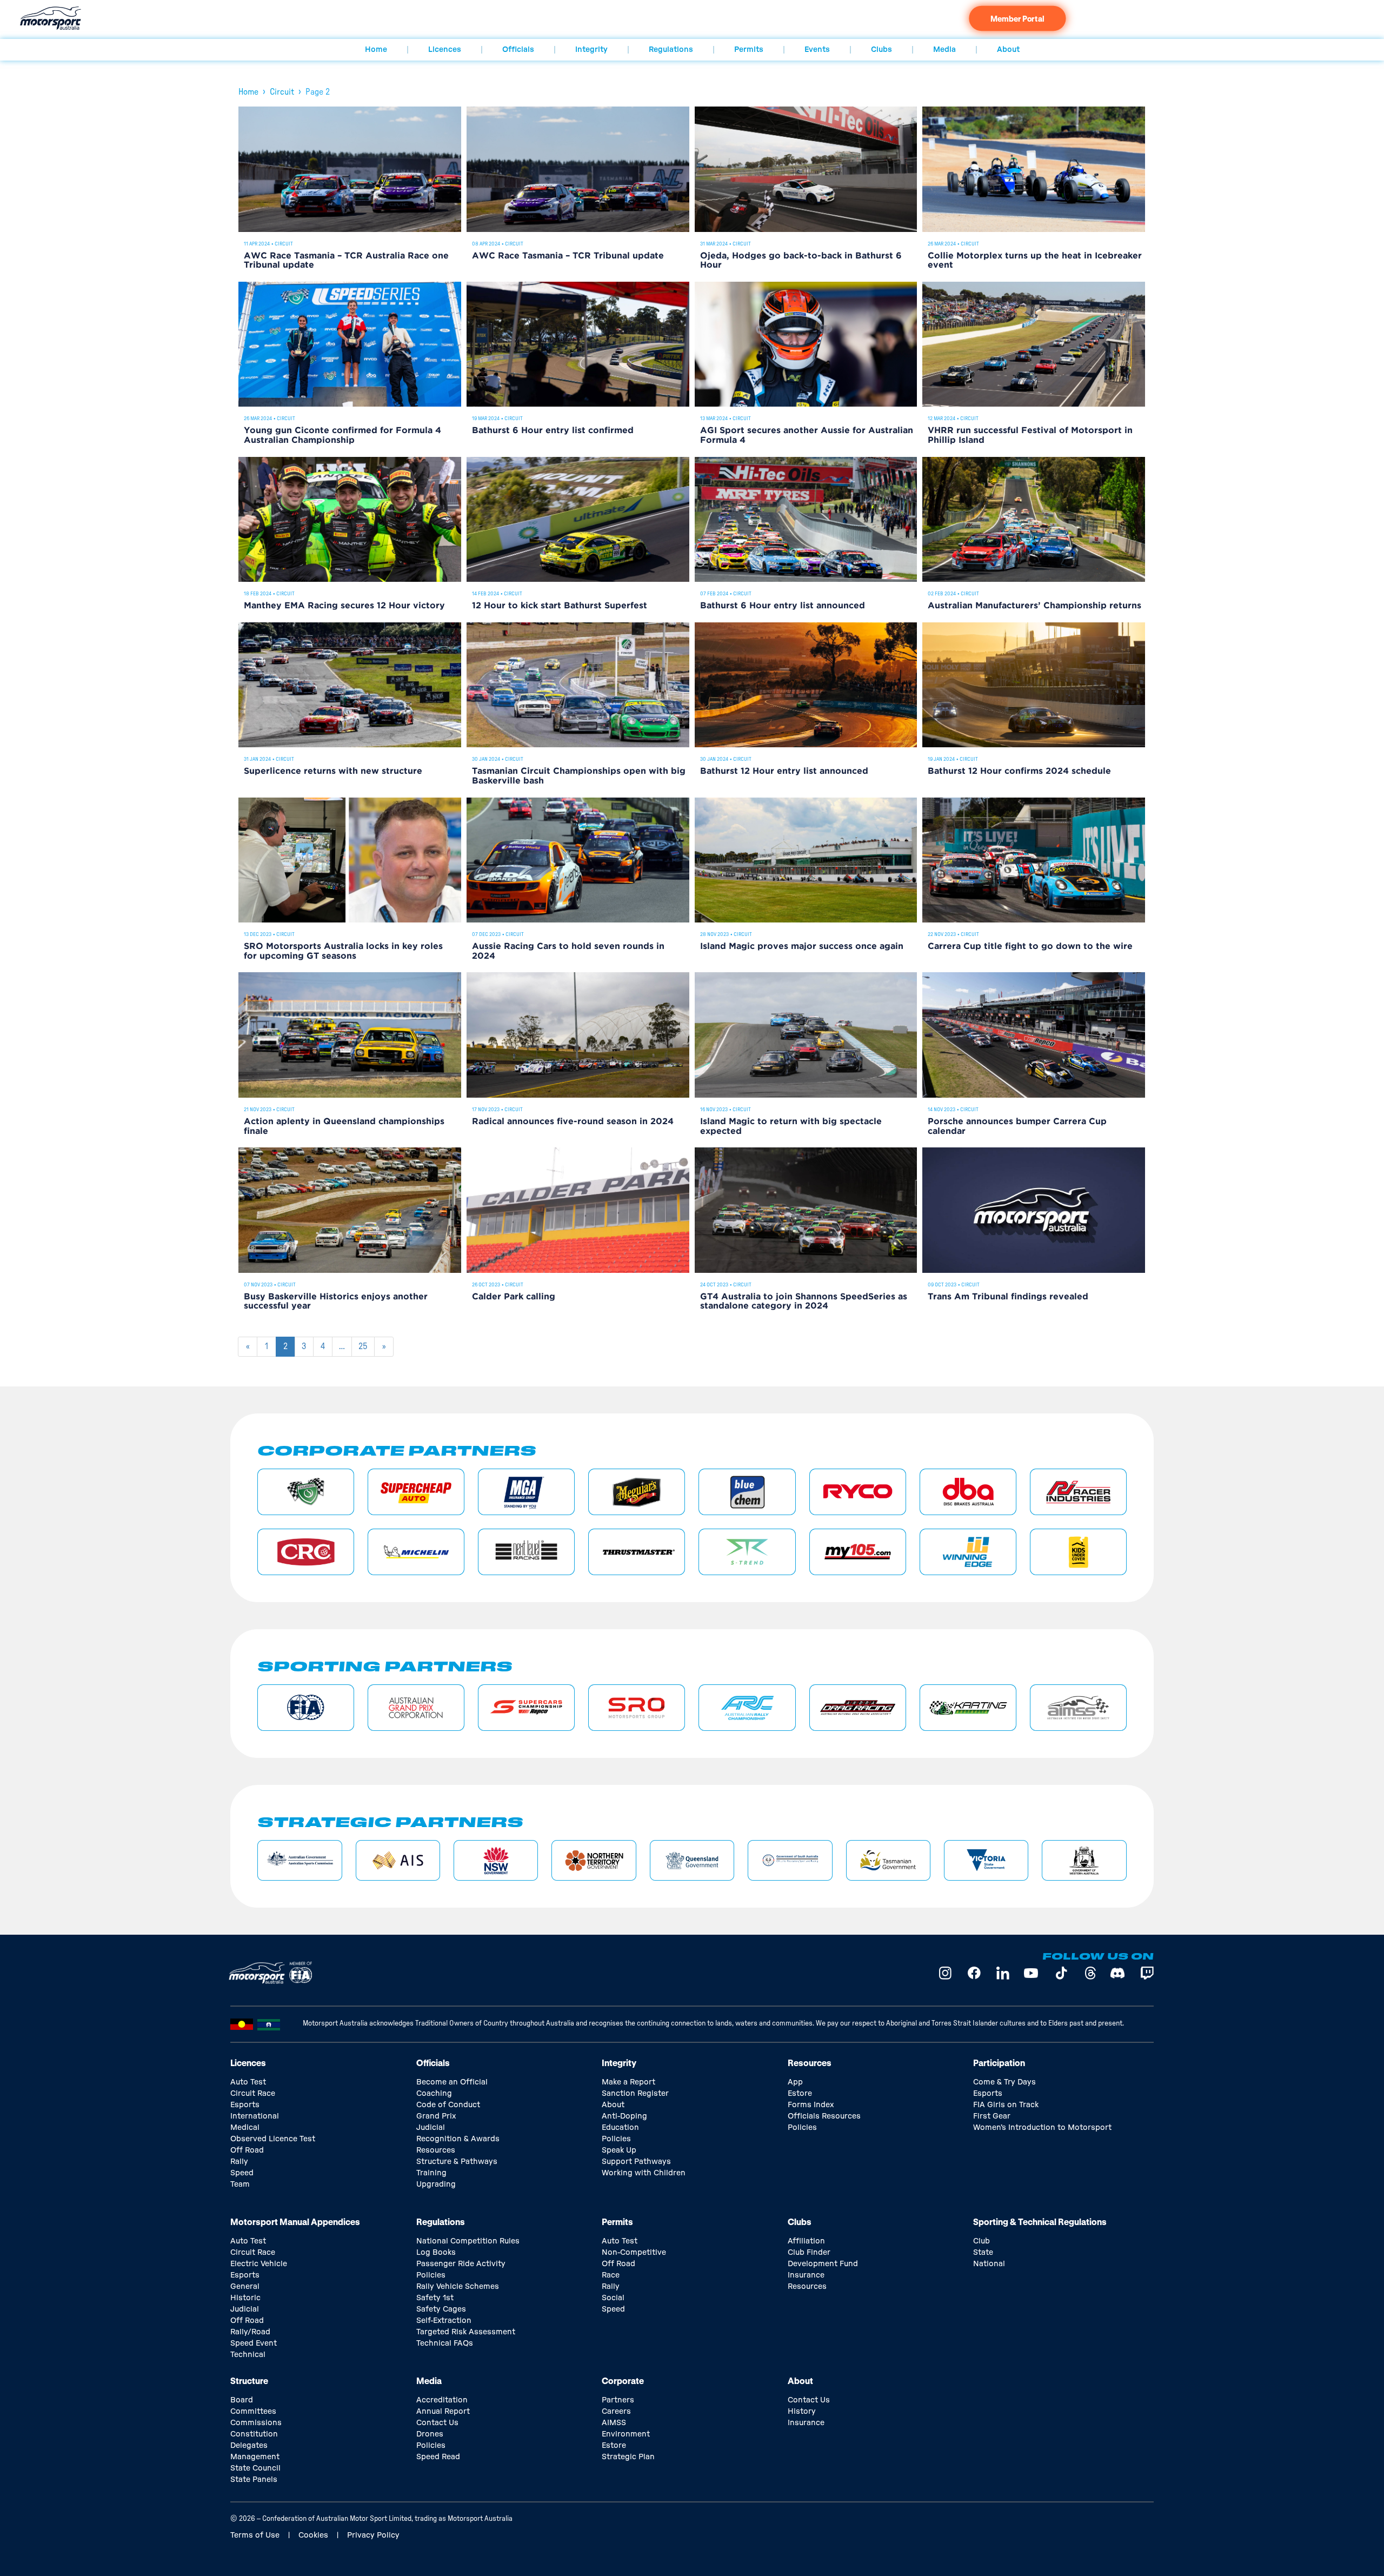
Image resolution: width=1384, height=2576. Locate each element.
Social (613, 2298)
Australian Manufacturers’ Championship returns (1034, 606)
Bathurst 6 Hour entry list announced (783, 606)
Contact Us (437, 2423)
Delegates (249, 2446)
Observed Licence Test (273, 2139)
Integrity (591, 50)
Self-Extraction (444, 2321)
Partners (618, 2400)
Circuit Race (253, 2094)
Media (944, 50)
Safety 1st (435, 2298)
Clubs (881, 50)
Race (611, 2275)
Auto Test (248, 2082)
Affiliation (806, 2241)
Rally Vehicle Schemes (458, 2287)
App (795, 2082)
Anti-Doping (624, 2116)
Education (620, 2128)
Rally (239, 2162)
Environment (626, 2434)
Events (817, 50)
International (255, 2116)
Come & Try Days (1004, 2082)
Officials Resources (824, 2116)
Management (255, 2457)
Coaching (434, 2094)
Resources (436, 2150)
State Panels (254, 2480)
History (802, 2412)
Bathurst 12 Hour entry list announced (784, 771)
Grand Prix (436, 2116)
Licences (445, 50)
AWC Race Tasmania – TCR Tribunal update (568, 256)
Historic (245, 2298)
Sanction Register (635, 2094)
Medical (245, 2128)
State (983, 2253)
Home (376, 50)
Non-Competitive (634, 2253)
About (1008, 50)
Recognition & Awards (458, 2139)
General (245, 2287)
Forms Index (811, 2105)
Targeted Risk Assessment (466, 2332)
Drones (430, 2434)
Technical (248, 2355)
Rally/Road (250, 2332)
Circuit (282, 92)
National (989, 2264)
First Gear (992, 2116)
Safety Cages (441, 2309)
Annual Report (443, 2412)
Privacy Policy (373, 2535)
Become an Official (452, 2082)
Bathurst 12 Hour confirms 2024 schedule (1019, 771)
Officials (518, 50)
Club (982, 2241)
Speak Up (619, 2150)
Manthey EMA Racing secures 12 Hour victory (344, 606)
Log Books (436, 2253)
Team (240, 2185)
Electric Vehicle (259, 2264)
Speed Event (254, 2343)
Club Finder (809, 2253)
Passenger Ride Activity (461, 2264)
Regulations (671, 50)
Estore (800, 2094)
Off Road (247, 2150)
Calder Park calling (514, 1297)
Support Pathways (636, 2162)
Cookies (313, 2535)
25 (366, 1344)
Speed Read (438, 2457)
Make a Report (628, 2082)
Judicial (431, 2128)
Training (431, 2173)
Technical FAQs (445, 2343)
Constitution (254, 2434)
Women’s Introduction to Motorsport (1042, 2128)
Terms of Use (255, 2535)
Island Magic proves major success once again (802, 947)
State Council (255, 2468)
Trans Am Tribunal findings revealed (1008, 1297)
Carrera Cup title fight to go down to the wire (1030, 947)
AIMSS (614, 2423)
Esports (245, 2105)
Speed (242, 2173)
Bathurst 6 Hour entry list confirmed (553, 431)
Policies (616, 2139)
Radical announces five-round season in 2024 (573, 1122)
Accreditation (442, 2400)
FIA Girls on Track (1006, 2105)
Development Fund (823, 2264)
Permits (749, 50)
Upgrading (436, 2185)
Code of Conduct (448, 2105)
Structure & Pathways (457, 2162)
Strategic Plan (628, 2457)
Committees (253, 2412)
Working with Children (644, 2173)
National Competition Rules (468, 2241)
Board (242, 2400)
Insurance (806, 2275)
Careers (616, 2412)
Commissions (256, 2423)
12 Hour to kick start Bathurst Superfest (560, 606)
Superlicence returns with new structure (333, 771)
